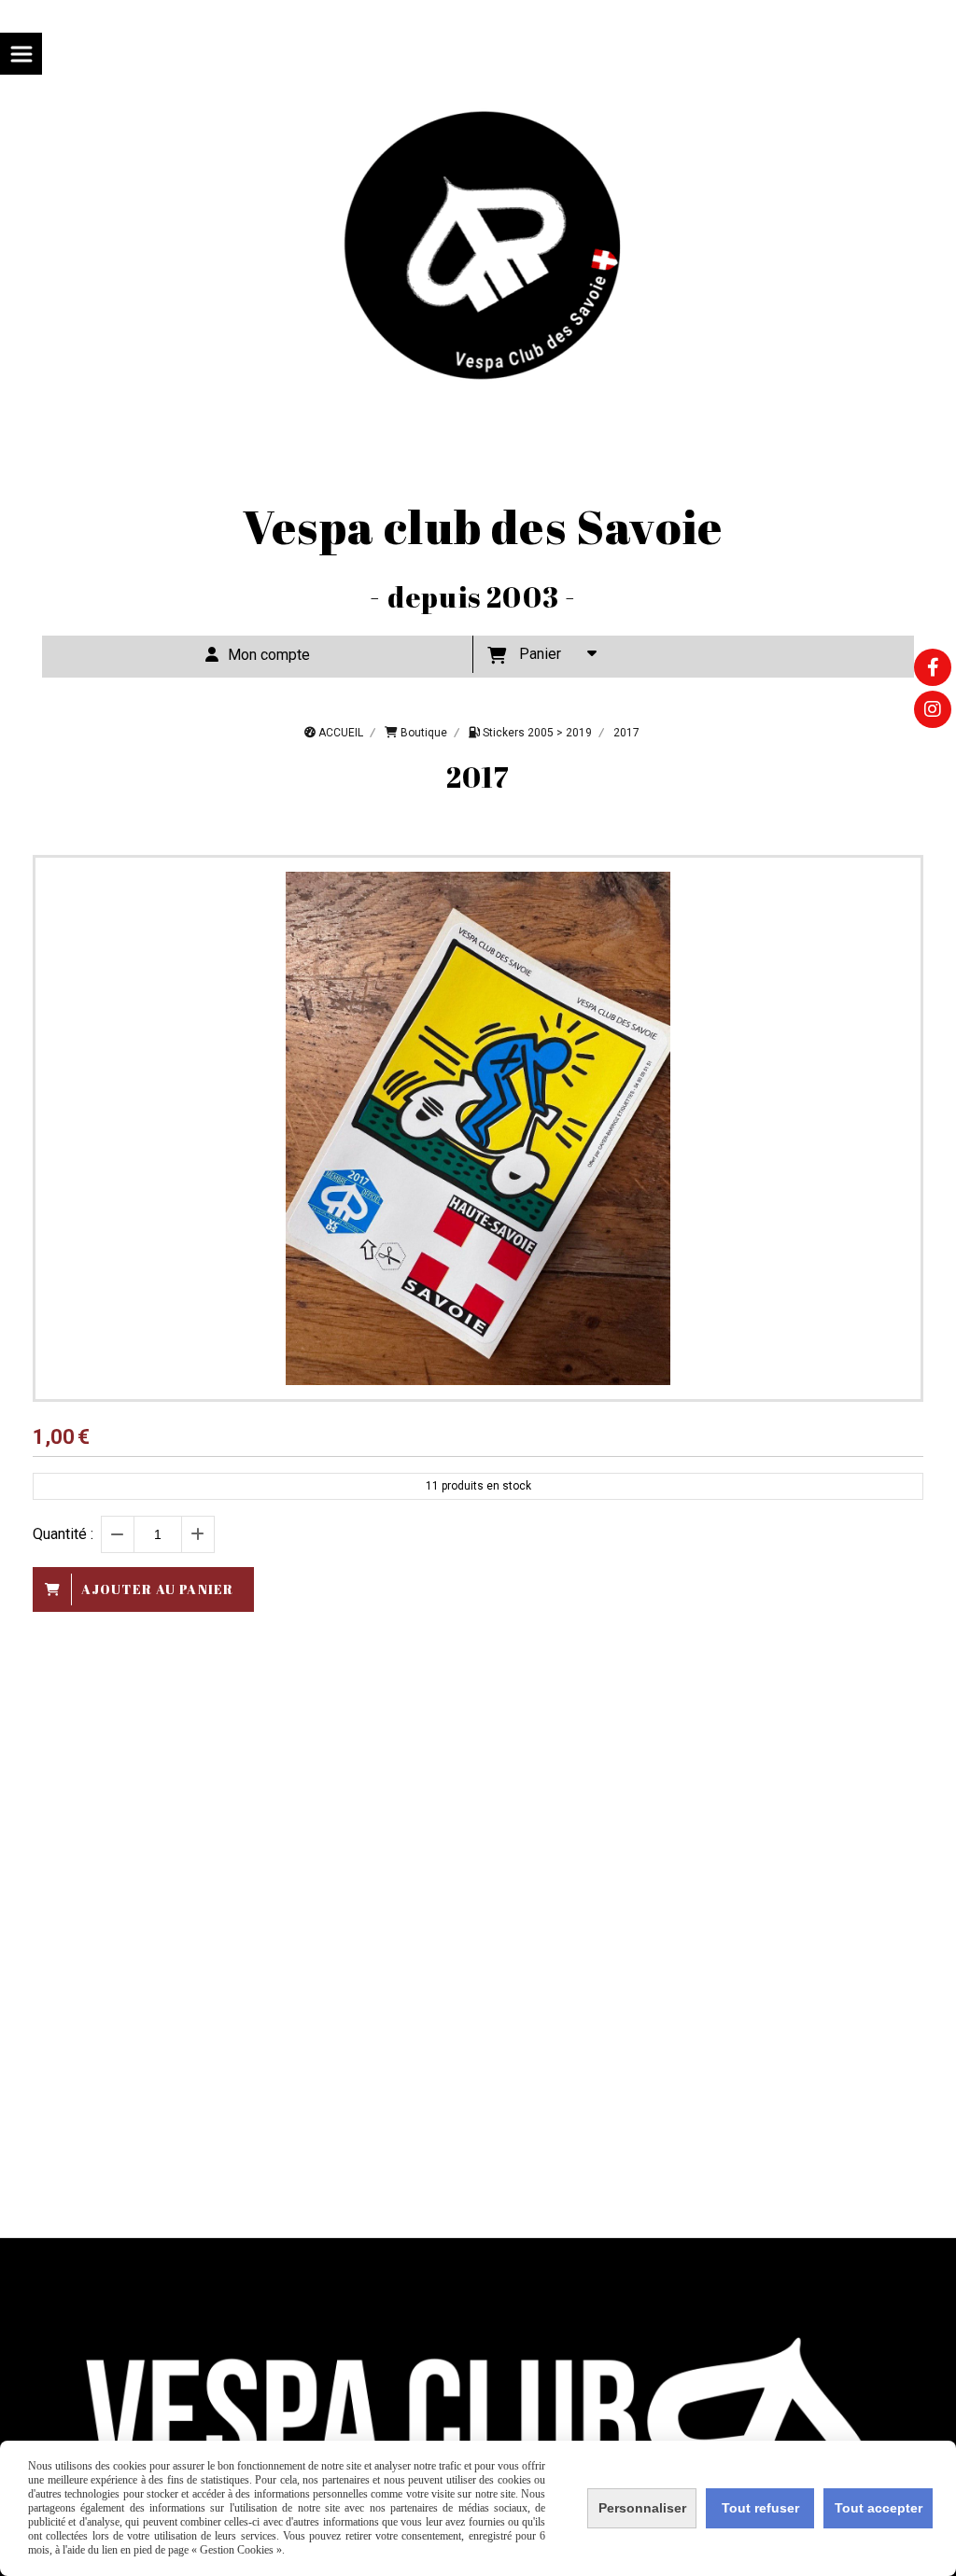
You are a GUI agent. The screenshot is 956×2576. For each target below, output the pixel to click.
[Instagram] (933, 709)
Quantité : (63, 1534)
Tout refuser (760, 2508)
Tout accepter (879, 2508)
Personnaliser (642, 2508)
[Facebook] (933, 667)
